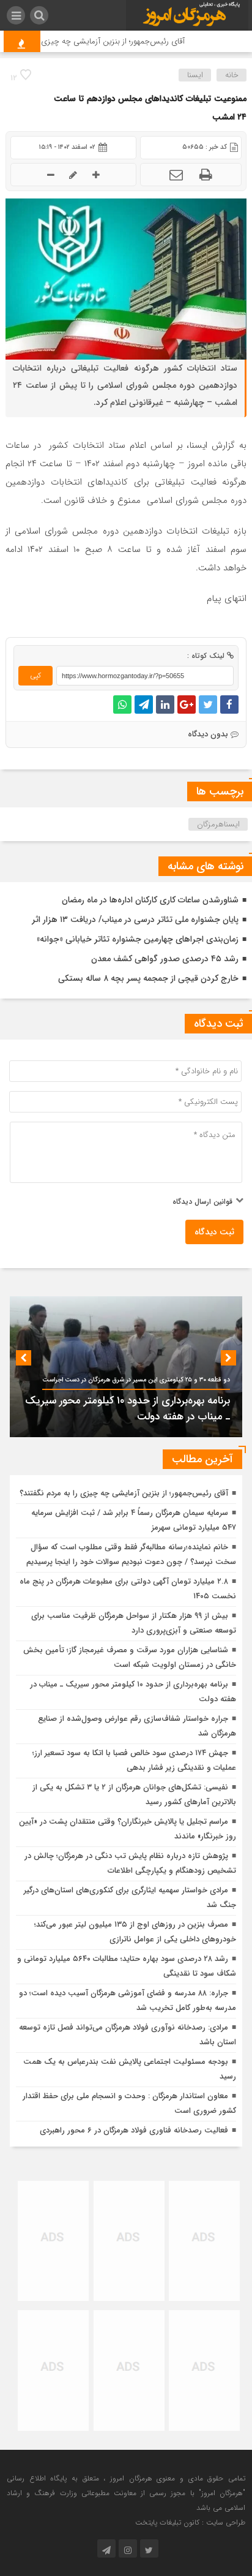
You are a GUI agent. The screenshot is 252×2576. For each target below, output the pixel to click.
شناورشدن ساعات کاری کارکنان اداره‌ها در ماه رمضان (150, 900)
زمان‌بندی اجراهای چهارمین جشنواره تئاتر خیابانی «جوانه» (138, 939)
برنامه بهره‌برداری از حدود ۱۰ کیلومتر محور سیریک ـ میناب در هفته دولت (128, 1409)
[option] (126, 1367)
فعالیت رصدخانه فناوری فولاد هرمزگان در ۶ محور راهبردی (134, 2130)
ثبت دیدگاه (214, 1232)
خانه (232, 75)
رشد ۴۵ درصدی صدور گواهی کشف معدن (165, 959)
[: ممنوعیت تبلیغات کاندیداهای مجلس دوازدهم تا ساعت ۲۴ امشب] (176, 175)
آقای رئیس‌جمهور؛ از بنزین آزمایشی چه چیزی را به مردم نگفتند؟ (124, 1493)
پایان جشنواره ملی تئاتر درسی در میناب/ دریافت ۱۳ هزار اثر (135, 920)
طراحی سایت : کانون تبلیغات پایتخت (190, 2522)
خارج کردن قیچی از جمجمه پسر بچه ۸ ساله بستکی (148, 978)
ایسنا (195, 75)
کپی (35, 675)
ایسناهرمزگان (218, 824)
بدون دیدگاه (208, 734)
